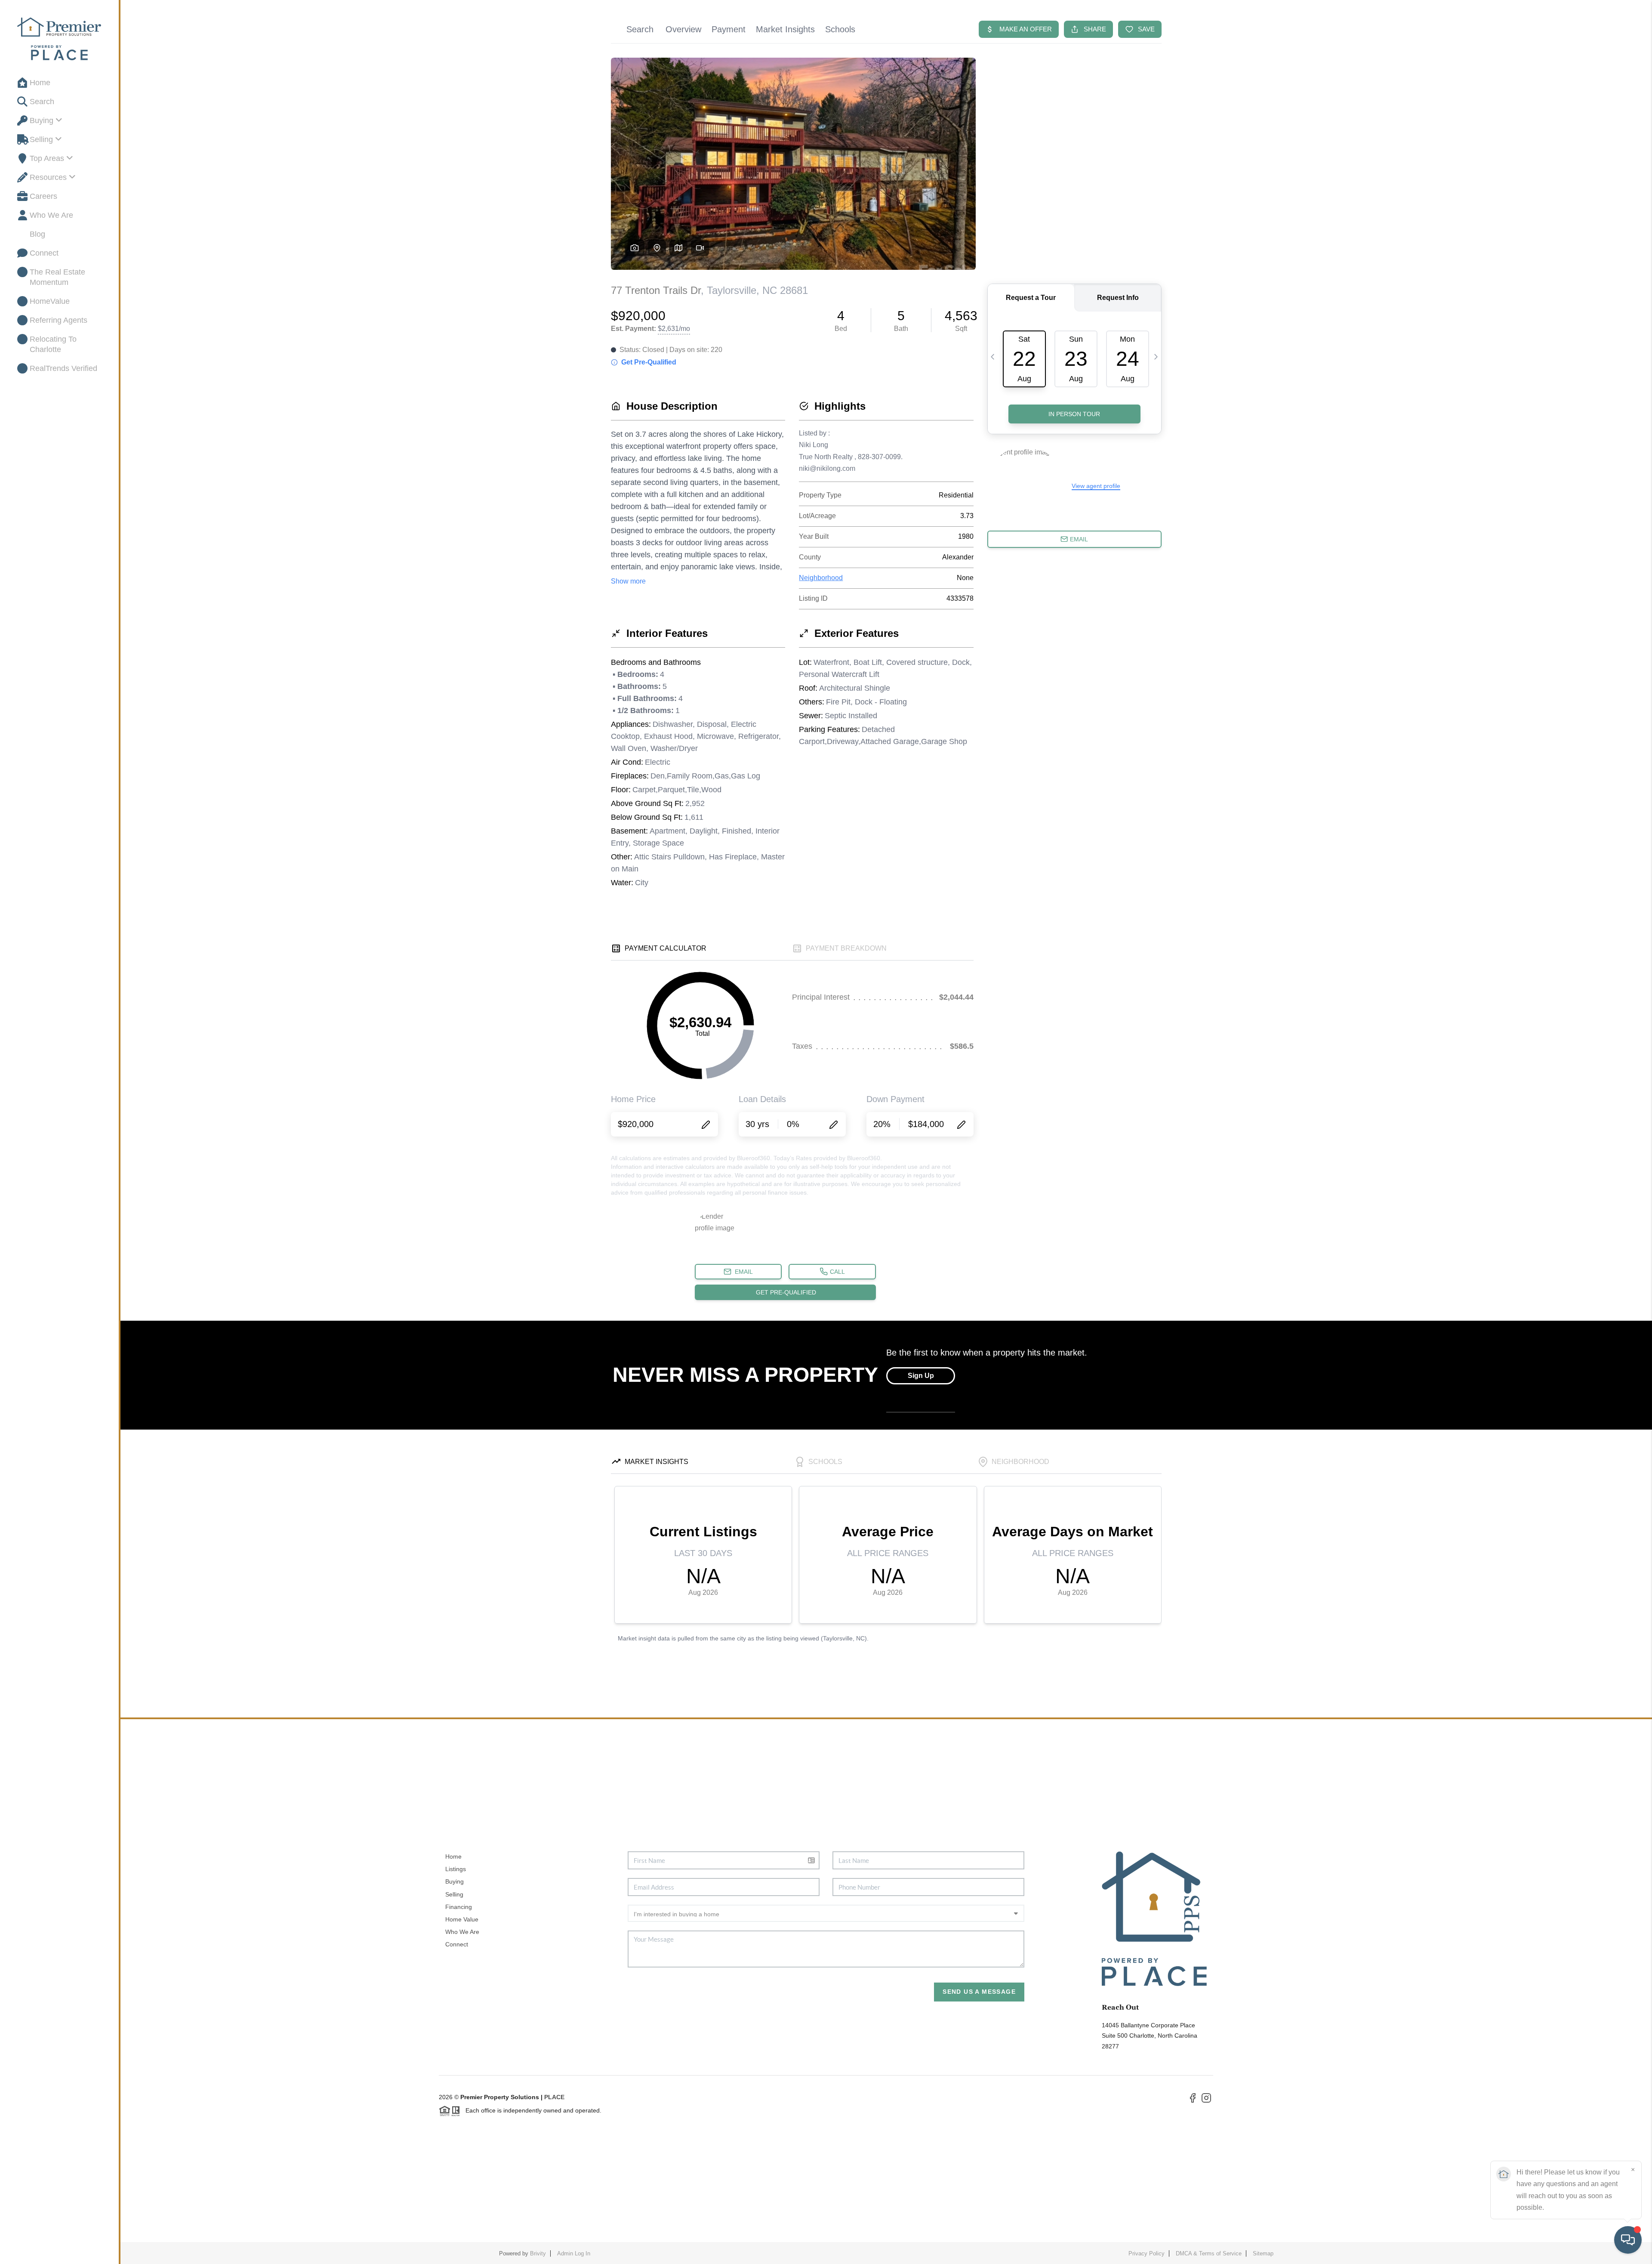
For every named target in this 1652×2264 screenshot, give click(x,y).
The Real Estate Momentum (57, 277)
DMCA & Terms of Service (1209, 2253)
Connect (44, 253)
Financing (459, 1907)
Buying (42, 120)
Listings (456, 1869)
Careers (43, 196)
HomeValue (50, 301)
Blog (37, 234)
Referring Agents (59, 320)
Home (40, 83)
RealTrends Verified (63, 368)
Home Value (462, 1919)
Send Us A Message (979, 1992)
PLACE (554, 2097)
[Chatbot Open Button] (1628, 2240)
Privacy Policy (1147, 2253)
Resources (48, 177)
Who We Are (51, 215)
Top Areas (47, 158)
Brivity (538, 2253)
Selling (41, 139)
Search (42, 102)
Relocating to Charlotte (53, 344)
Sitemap (1263, 2253)
